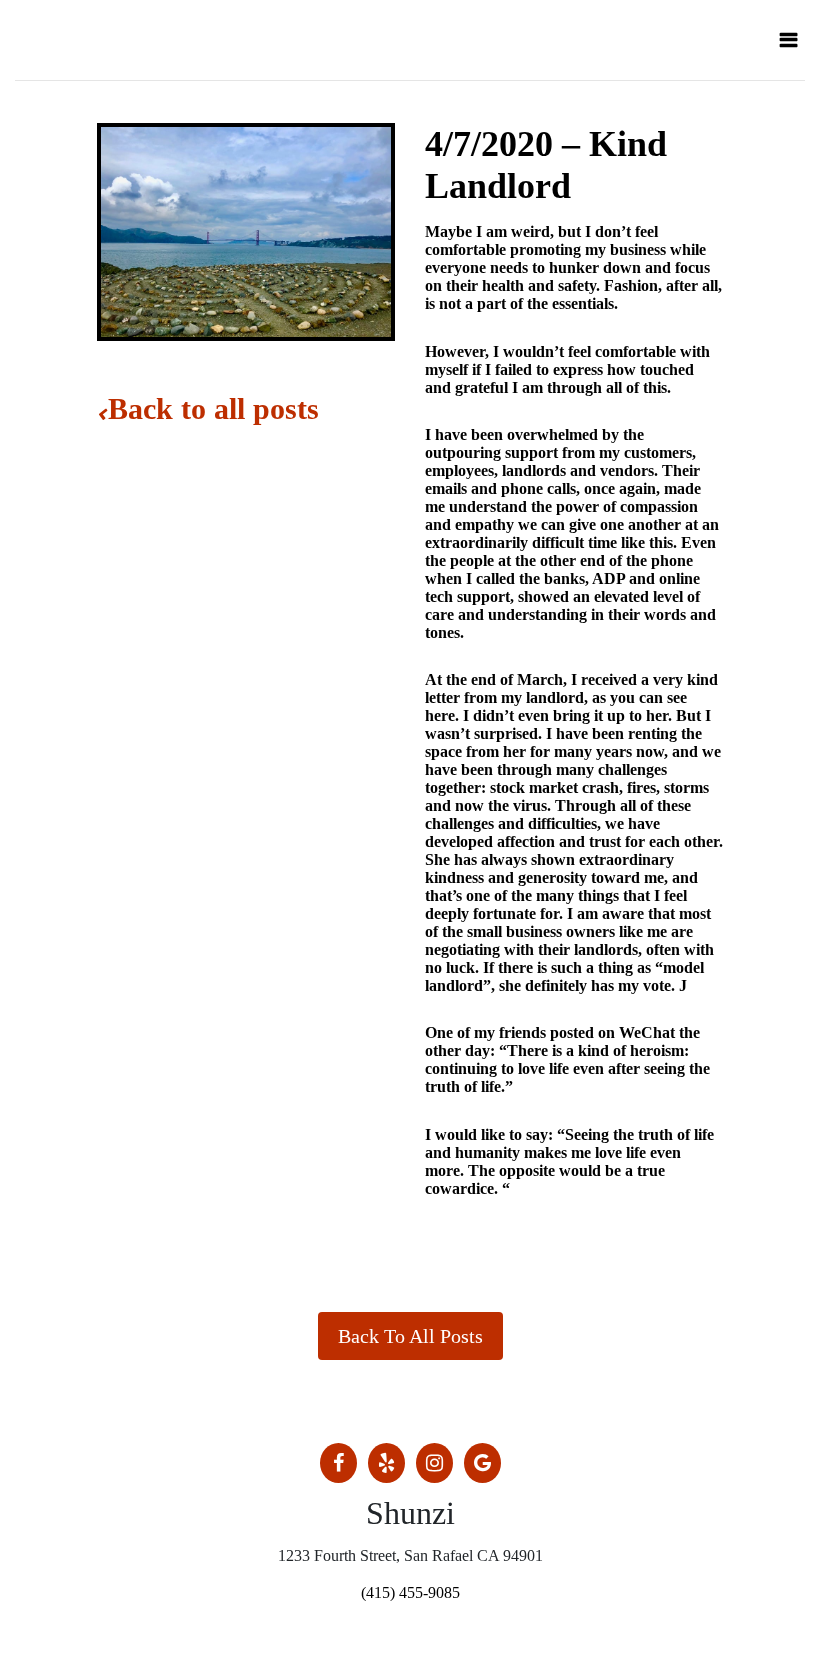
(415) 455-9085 (410, 1592)
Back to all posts (213, 408)
